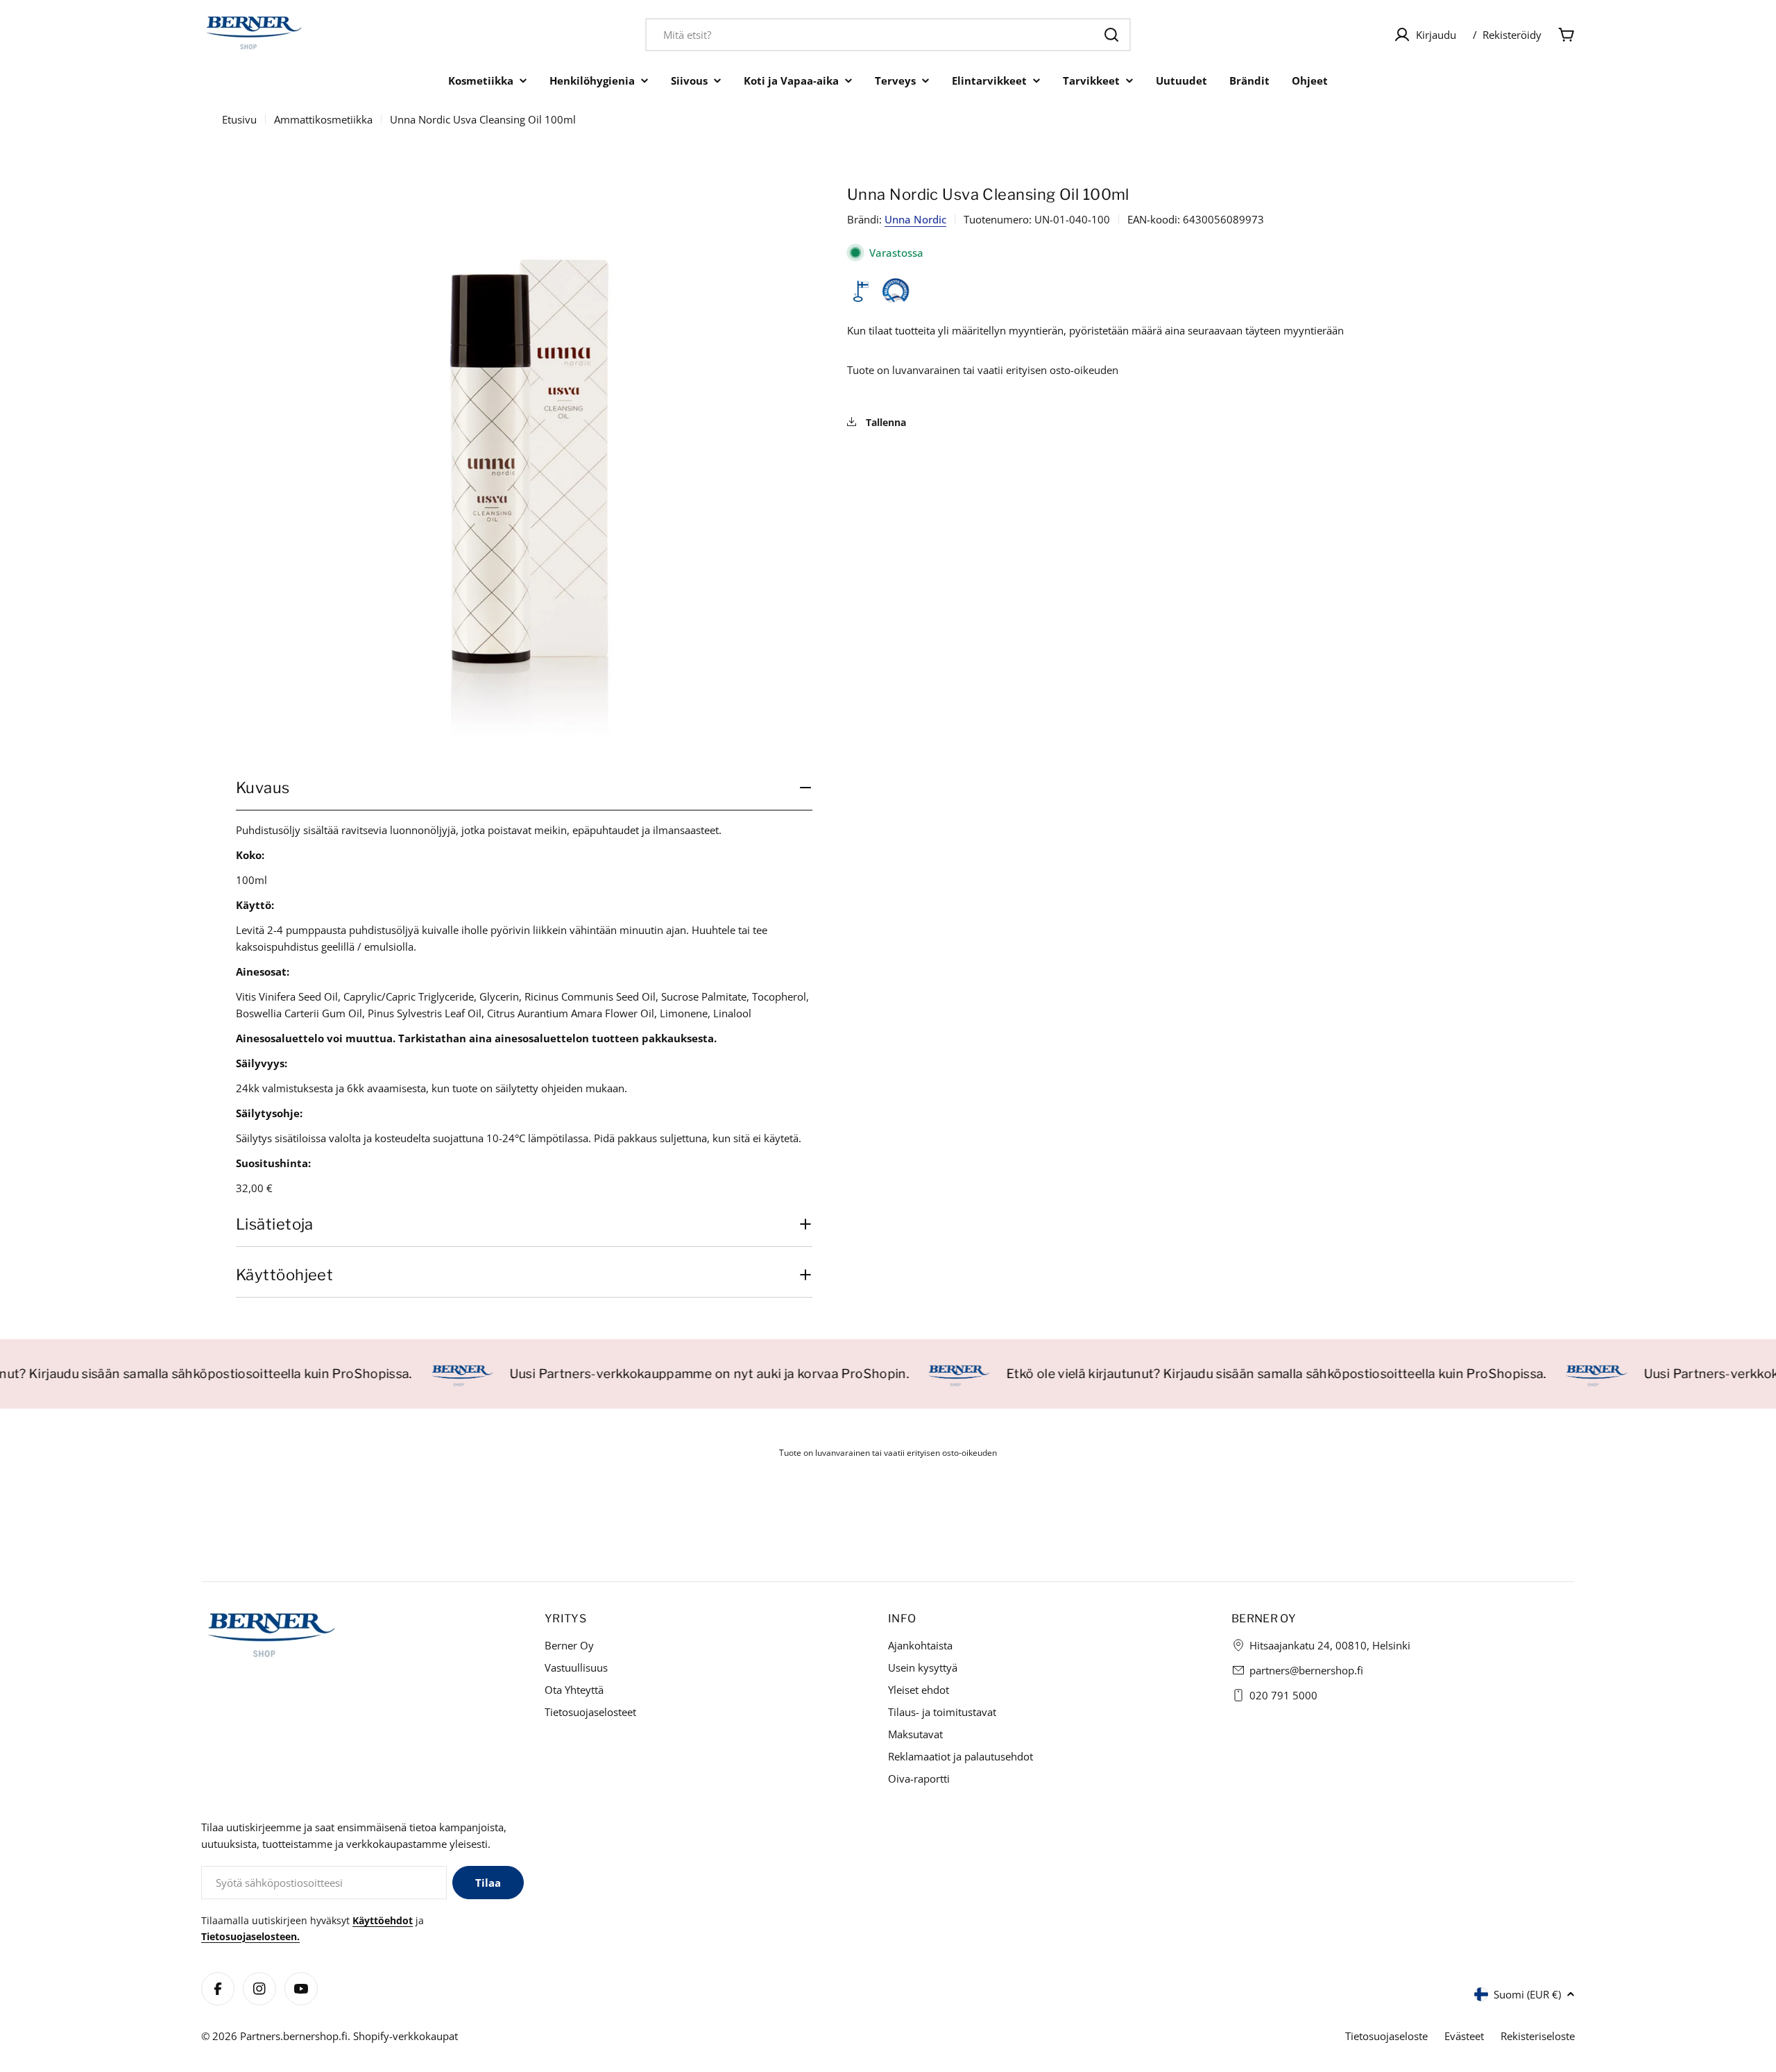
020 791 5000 (1283, 1695)
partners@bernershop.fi (1306, 1670)
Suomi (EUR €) (1527, 1994)
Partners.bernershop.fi (294, 2036)
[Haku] (1111, 35)
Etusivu (239, 119)
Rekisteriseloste (1538, 2036)
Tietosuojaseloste (1386, 2036)
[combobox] (888, 35)
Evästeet (1464, 2036)
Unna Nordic (915, 219)
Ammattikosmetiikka (323, 119)
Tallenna (885, 422)
